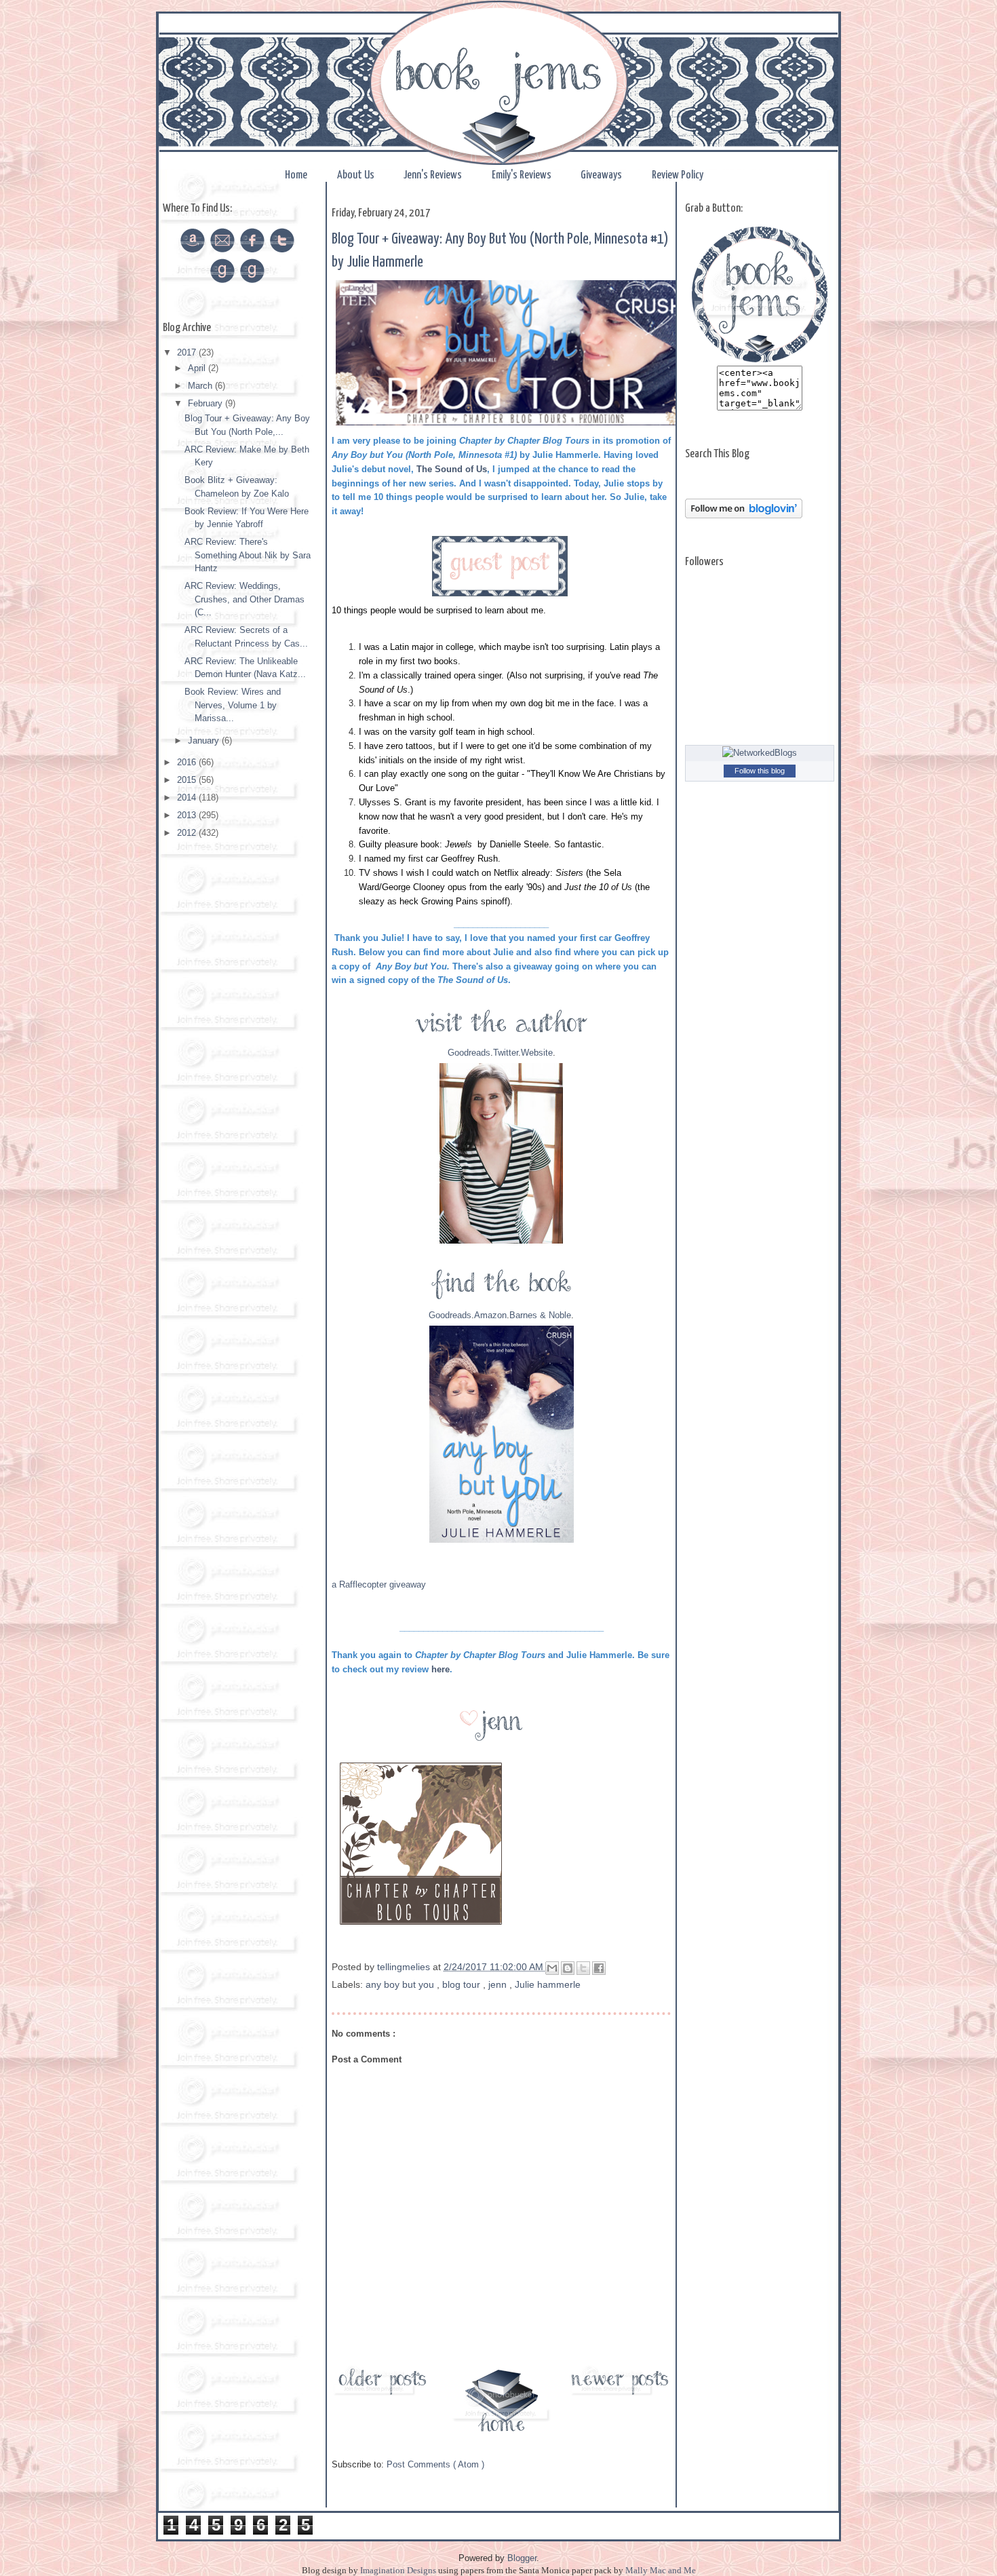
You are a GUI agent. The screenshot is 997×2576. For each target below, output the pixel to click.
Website (537, 1053)
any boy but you (401, 1984)
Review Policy (678, 175)
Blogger (522, 2558)
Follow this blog (760, 771)
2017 (188, 352)
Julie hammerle (548, 1984)
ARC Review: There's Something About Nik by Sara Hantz (248, 555)
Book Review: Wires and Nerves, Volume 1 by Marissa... (233, 705)
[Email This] (552, 1968)
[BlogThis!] (568, 1968)
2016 (188, 762)
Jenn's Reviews (434, 175)
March (201, 386)
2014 (188, 797)
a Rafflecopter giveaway (379, 1584)
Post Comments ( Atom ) (435, 2464)
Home (297, 175)
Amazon (490, 1315)
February (207, 403)
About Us (357, 175)
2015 (188, 780)
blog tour (463, 1984)
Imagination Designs (398, 2570)
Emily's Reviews (523, 175)
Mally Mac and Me (661, 2570)
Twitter (506, 1053)
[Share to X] (583, 1968)
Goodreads (469, 1053)
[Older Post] (383, 2395)
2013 (188, 815)
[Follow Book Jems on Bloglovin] (744, 515)
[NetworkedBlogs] (760, 753)
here (441, 1669)
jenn (499, 1984)
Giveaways (602, 175)
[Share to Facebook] (599, 1968)
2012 (188, 833)
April (198, 368)
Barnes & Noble (540, 1315)
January (205, 741)
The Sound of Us (452, 469)
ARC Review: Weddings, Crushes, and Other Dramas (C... (245, 599)
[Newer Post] (620, 2395)
